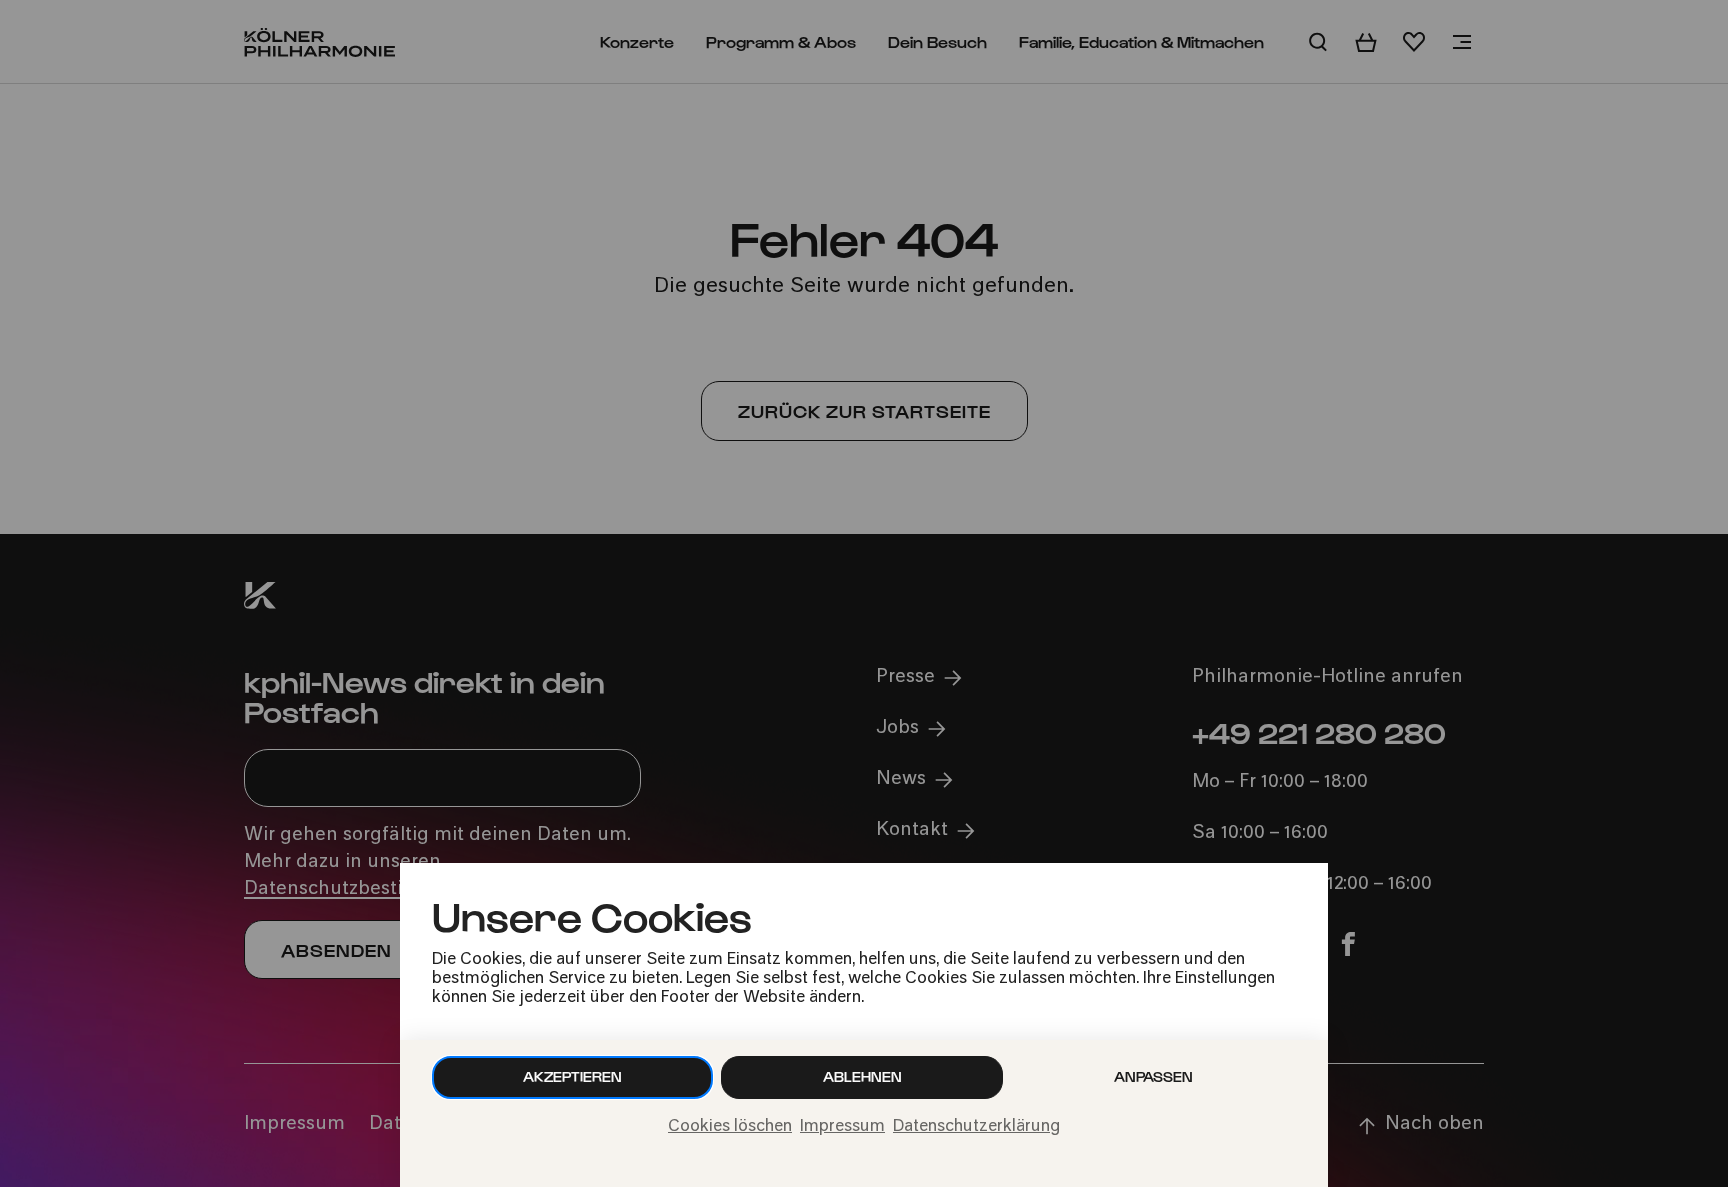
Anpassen (1153, 1076)
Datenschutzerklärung (976, 1127)
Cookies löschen (730, 1127)
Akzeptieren (572, 1076)
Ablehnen (862, 1076)
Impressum (842, 1127)
